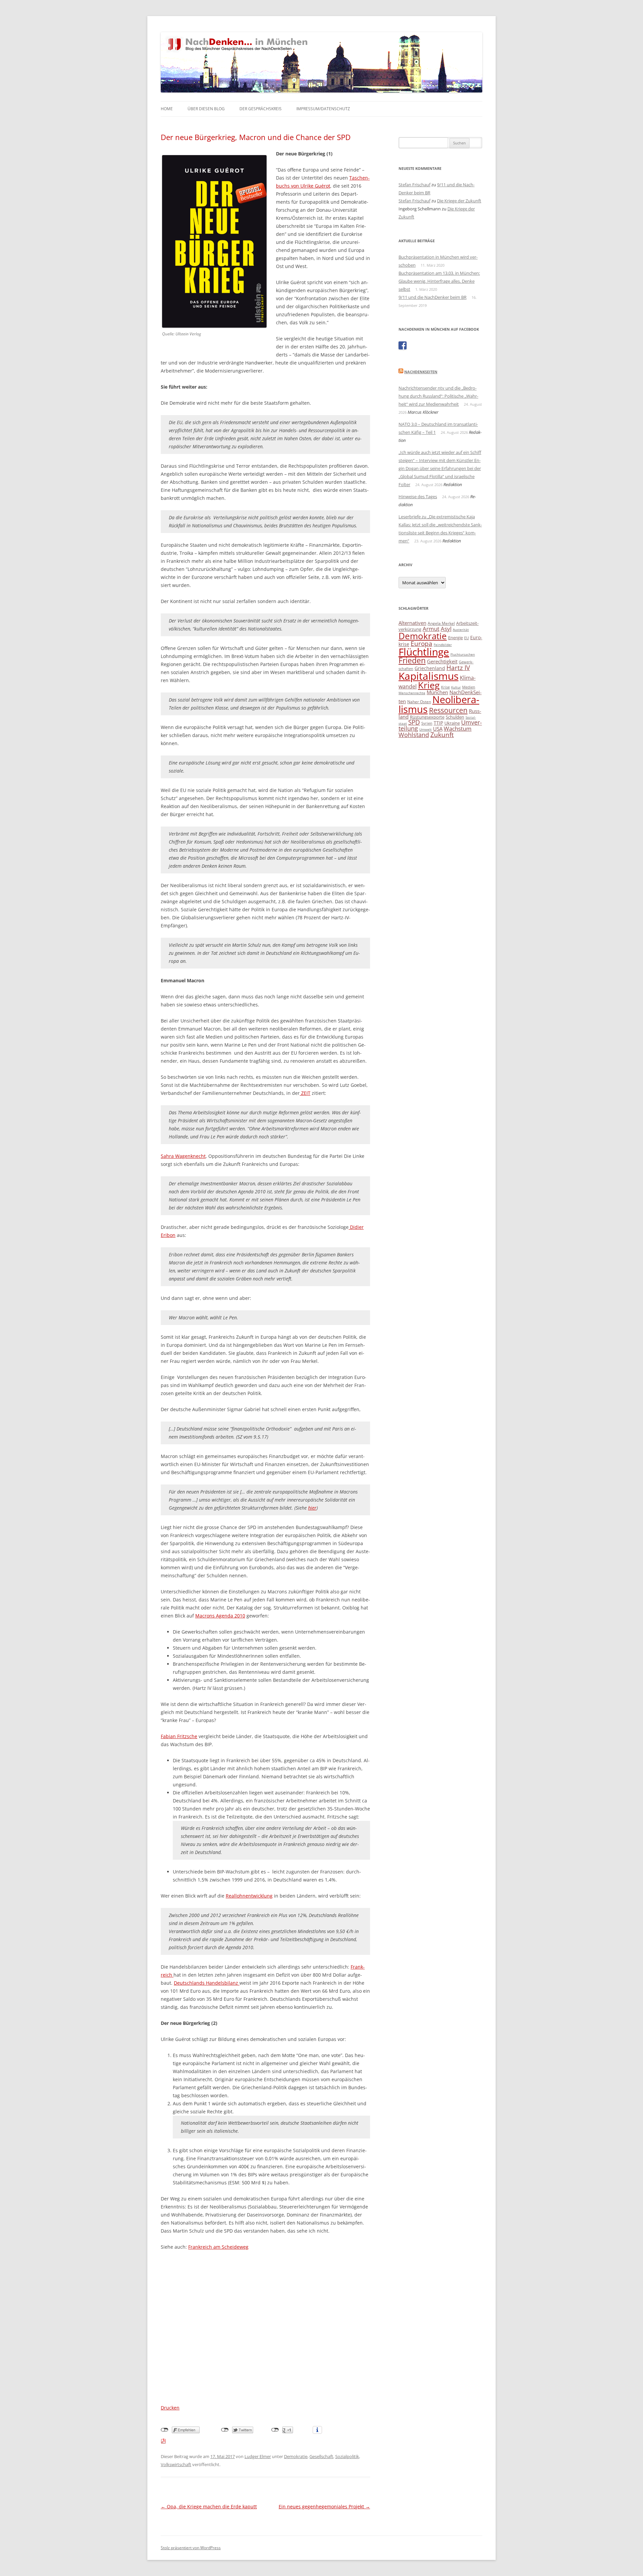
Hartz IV (458, 668)
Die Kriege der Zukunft (459, 201)
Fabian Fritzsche (179, 1736)
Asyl (446, 629)
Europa (421, 644)
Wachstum (458, 729)
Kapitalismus (428, 676)
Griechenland (430, 668)
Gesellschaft (321, 2456)
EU (467, 638)
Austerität (461, 630)
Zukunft (442, 735)
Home (167, 109)
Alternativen (412, 623)
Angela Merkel (441, 623)
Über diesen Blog (206, 109)
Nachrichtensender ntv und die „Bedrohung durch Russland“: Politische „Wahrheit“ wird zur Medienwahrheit (438, 396)
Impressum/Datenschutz (323, 109)
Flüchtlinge (424, 652)
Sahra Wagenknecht (183, 1156)
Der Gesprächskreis (261, 109)
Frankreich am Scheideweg (218, 2247)
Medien (469, 687)
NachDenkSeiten (421, 372)
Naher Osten (419, 702)
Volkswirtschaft (176, 2464)
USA (438, 729)
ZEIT (305, 1093)
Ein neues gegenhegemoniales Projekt (324, 2506)
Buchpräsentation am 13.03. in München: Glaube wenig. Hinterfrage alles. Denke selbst (439, 281)
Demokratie (296, 2456)
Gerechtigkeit (442, 661)
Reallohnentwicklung (249, 1896)
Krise (445, 687)
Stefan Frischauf (414, 185)
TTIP (438, 723)
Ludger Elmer (258, 2456)
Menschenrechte (412, 693)
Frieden (412, 660)
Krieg (429, 685)
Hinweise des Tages (418, 497)
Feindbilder (443, 645)
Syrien (427, 723)
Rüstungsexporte (427, 717)
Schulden (455, 717)
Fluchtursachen (463, 654)
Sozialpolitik (347, 2456)
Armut (431, 629)
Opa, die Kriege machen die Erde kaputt (209, 2506)
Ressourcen (448, 710)
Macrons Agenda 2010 (220, 1616)
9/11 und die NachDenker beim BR (433, 297)
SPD (414, 722)
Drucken (170, 2408)
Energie (455, 638)
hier (312, 1508)
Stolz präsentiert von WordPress (191, 2548)
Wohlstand (414, 735)
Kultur (456, 687)
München (437, 692)
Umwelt (425, 729)
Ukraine (452, 723)
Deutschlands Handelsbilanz (207, 1983)
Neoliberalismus (439, 704)
